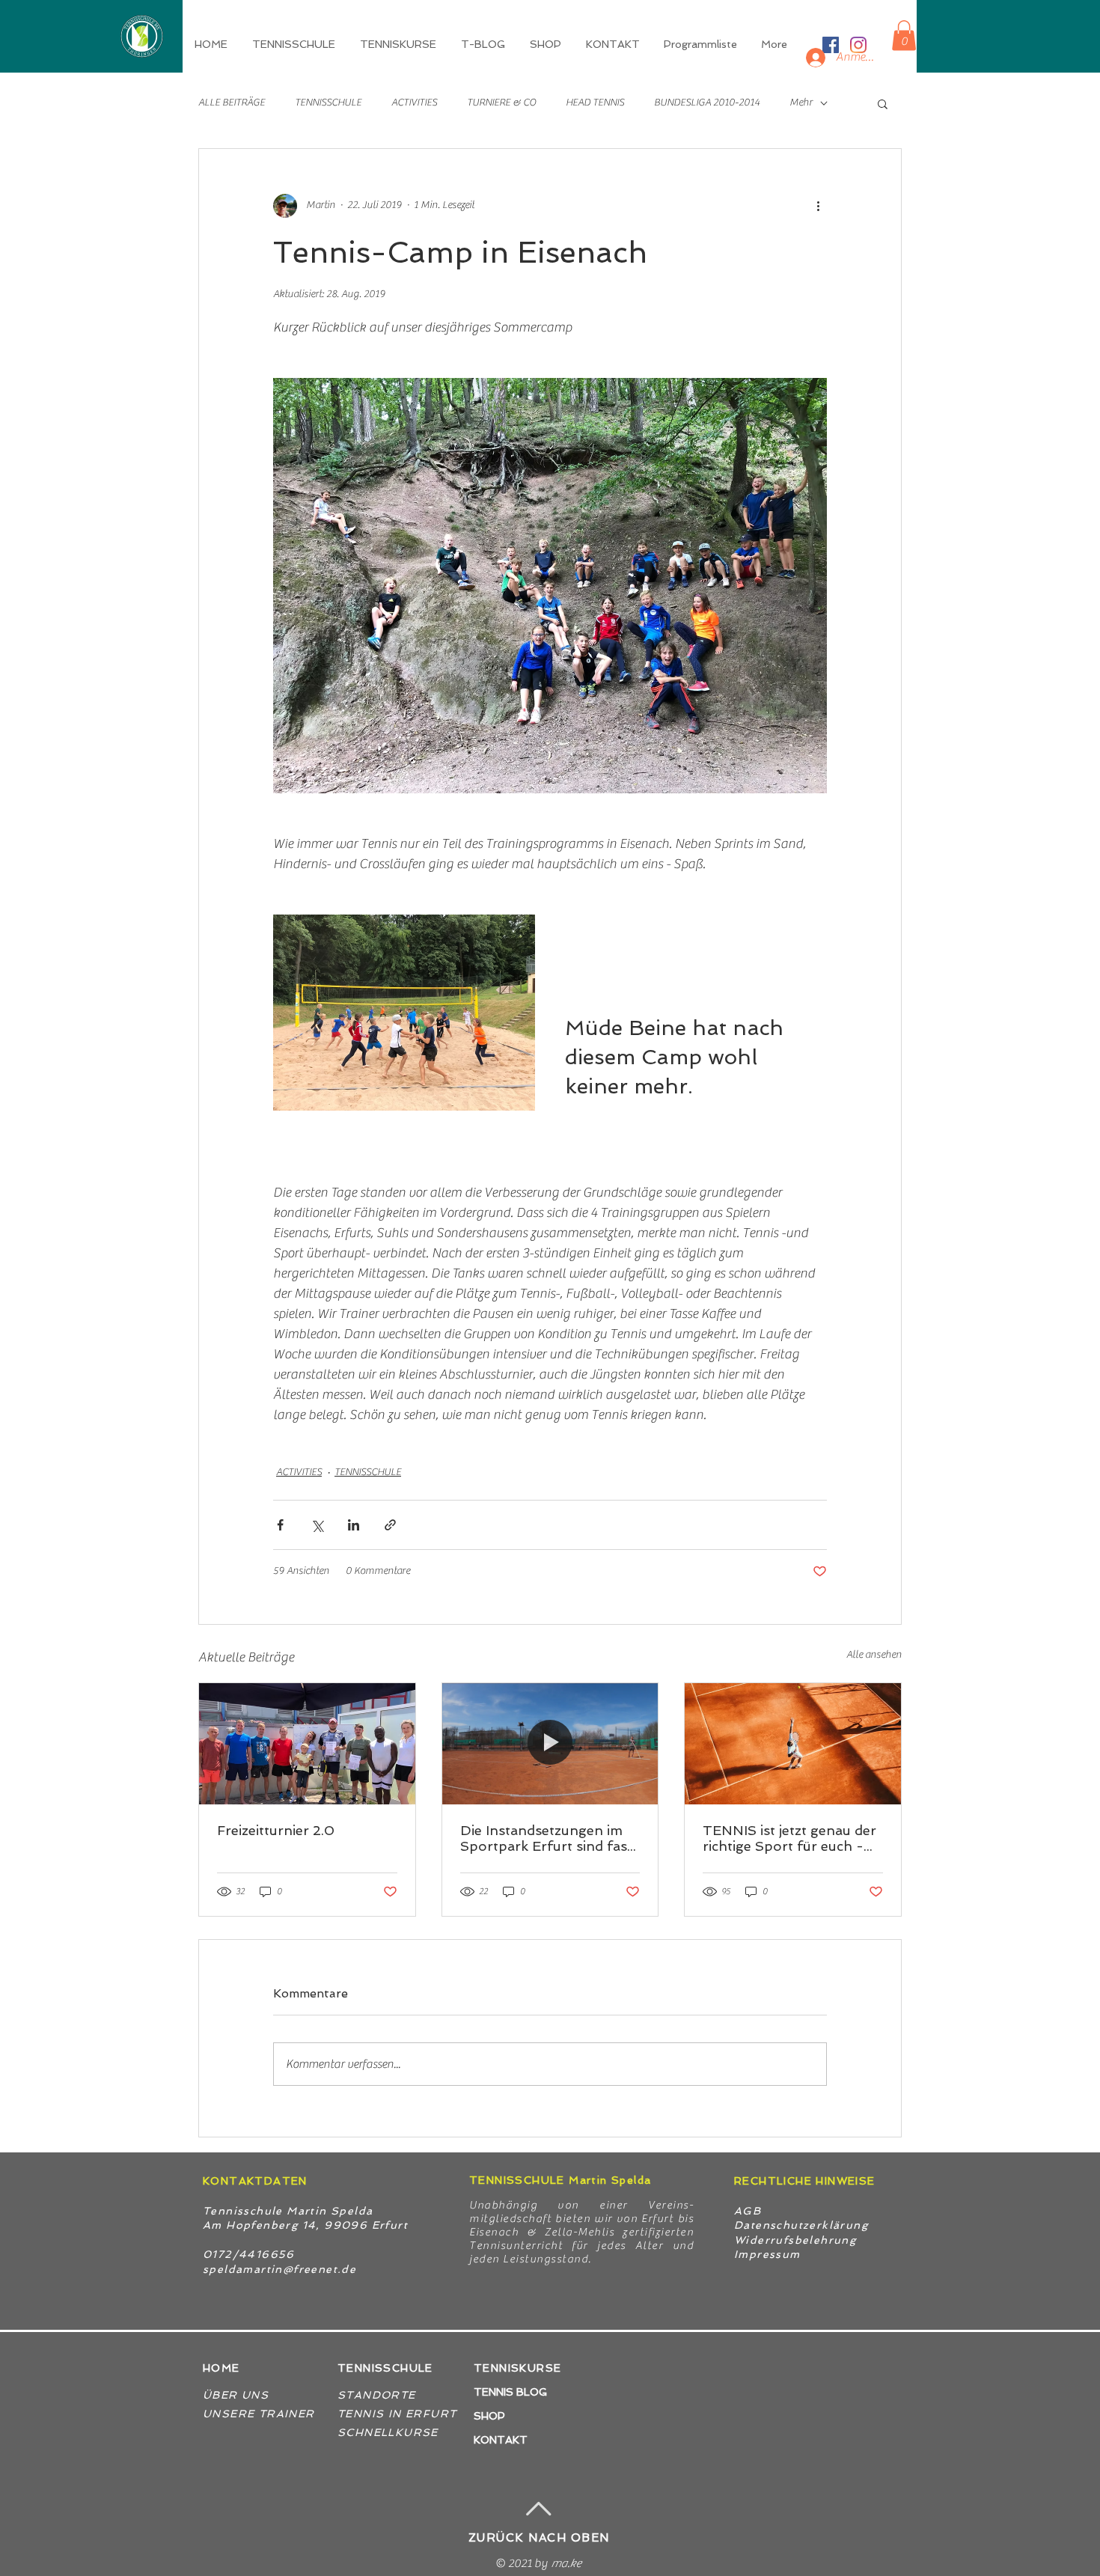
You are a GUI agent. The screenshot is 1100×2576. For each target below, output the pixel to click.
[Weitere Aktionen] (818, 206)
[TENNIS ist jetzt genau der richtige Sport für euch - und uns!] (793, 1744)
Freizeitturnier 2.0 (276, 1830)
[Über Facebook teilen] (280, 1525)
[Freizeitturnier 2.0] (307, 1744)
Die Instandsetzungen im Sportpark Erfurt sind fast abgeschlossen (546, 1838)
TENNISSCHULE (328, 103)
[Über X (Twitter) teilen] (317, 1525)
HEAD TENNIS (595, 103)
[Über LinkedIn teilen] (354, 1525)
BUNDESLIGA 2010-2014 (707, 103)
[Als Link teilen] (390, 1525)
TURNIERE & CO (501, 103)
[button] (399, 44)
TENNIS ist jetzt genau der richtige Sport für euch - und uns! (789, 1838)
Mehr (801, 103)
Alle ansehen (874, 1655)
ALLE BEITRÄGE (232, 103)
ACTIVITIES (414, 103)
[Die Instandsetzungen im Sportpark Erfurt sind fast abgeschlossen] (550, 1744)
